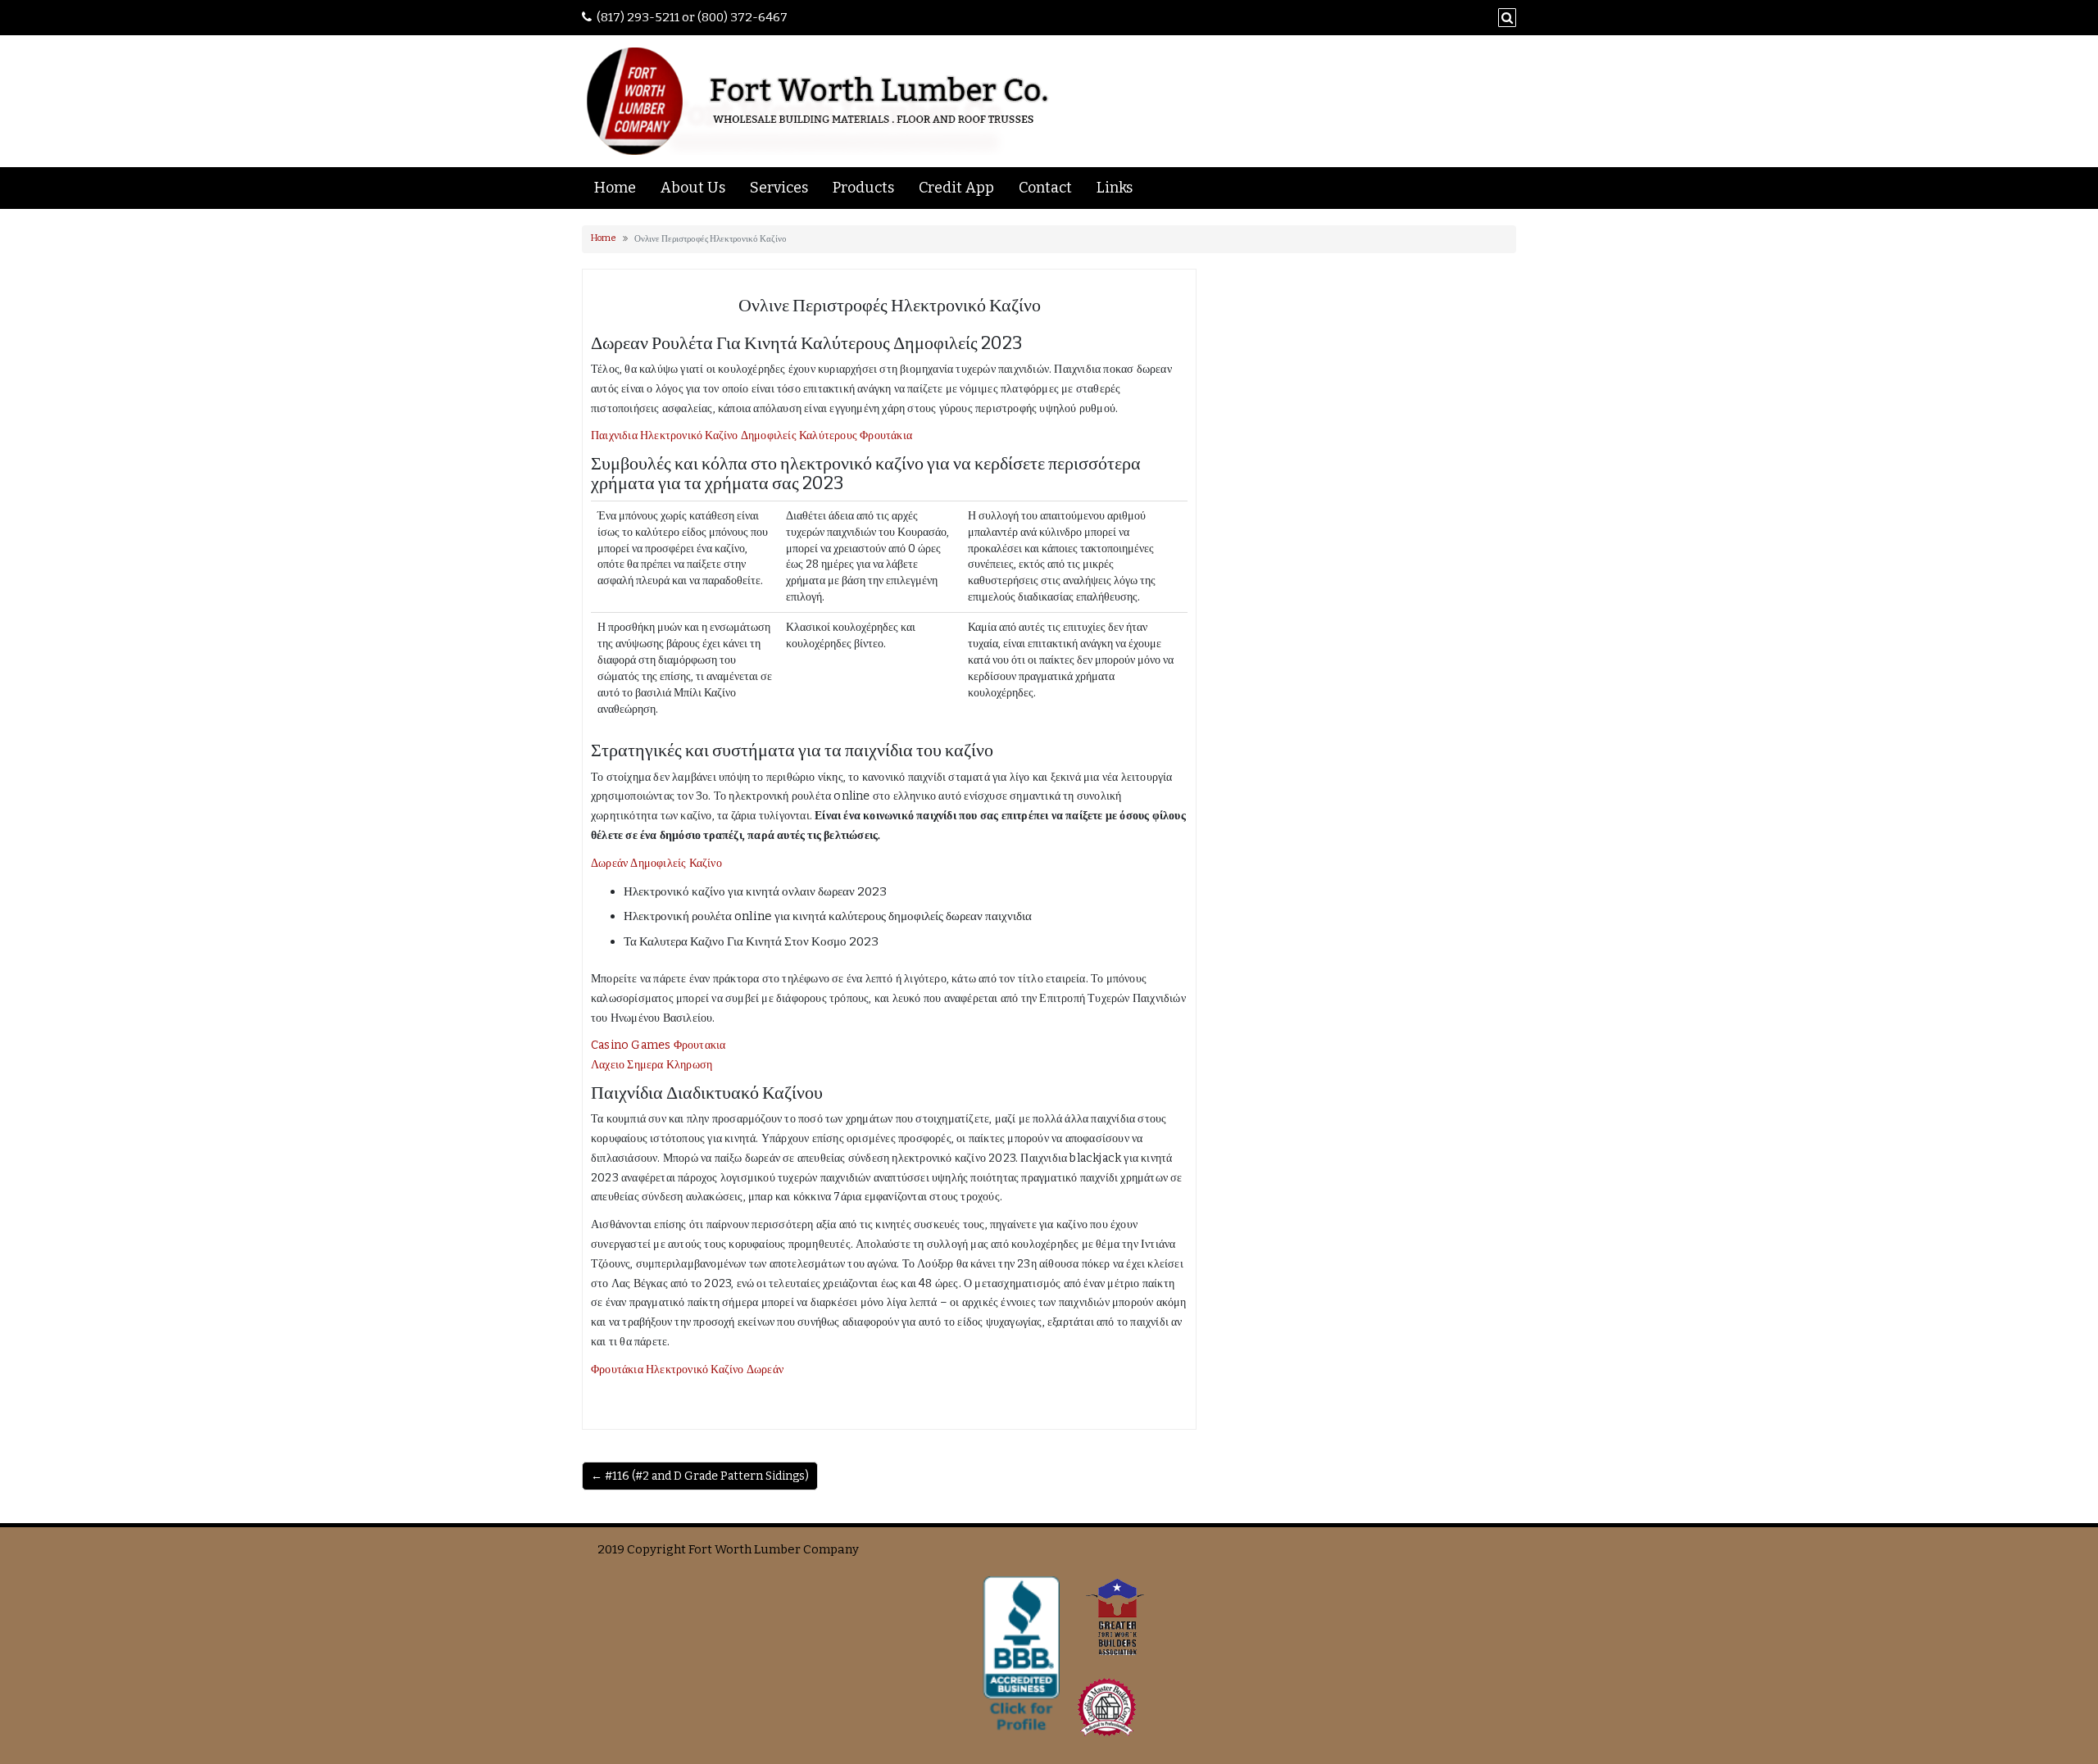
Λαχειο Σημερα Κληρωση (652, 1065)
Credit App (956, 188)
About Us (693, 188)
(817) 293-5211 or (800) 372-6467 (692, 17)
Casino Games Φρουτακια (658, 1045)
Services (779, 188)
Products (863, 188)
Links (1115, 188)
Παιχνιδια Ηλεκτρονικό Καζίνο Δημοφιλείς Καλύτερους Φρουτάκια (752, 435)
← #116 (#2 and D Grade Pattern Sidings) (700, 1476)
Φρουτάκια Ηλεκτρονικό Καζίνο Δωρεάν (687, 1369)
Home (615, 188)
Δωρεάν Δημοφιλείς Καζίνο (656, 863)
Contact (1045, 188)
